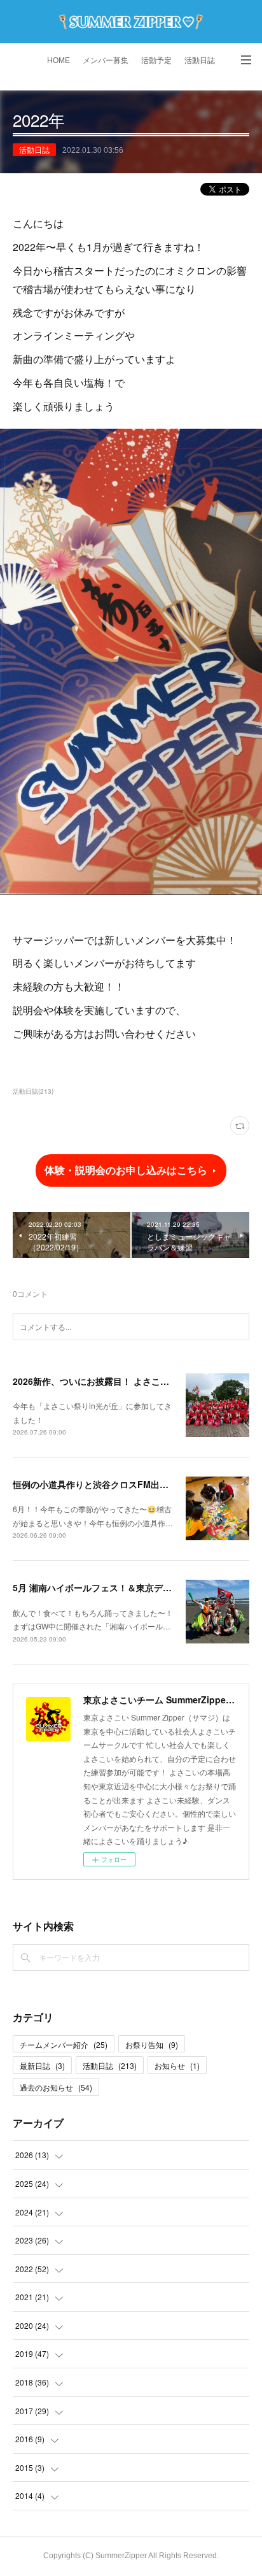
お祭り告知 (152, 2044)
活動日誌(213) (33, 1091)
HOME (59, 61)
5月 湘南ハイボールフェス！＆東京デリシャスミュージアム (132, 1587)
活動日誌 (200, 61)
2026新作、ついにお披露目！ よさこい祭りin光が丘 (117, 1381)
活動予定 (156, 61)
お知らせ (177, 2065)
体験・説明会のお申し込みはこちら (126, 1170)
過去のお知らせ (56, 2087)
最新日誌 (42, 2065)
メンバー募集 (106, 61)
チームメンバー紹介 (64, 2044)
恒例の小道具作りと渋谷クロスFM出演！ (95, 1484)
